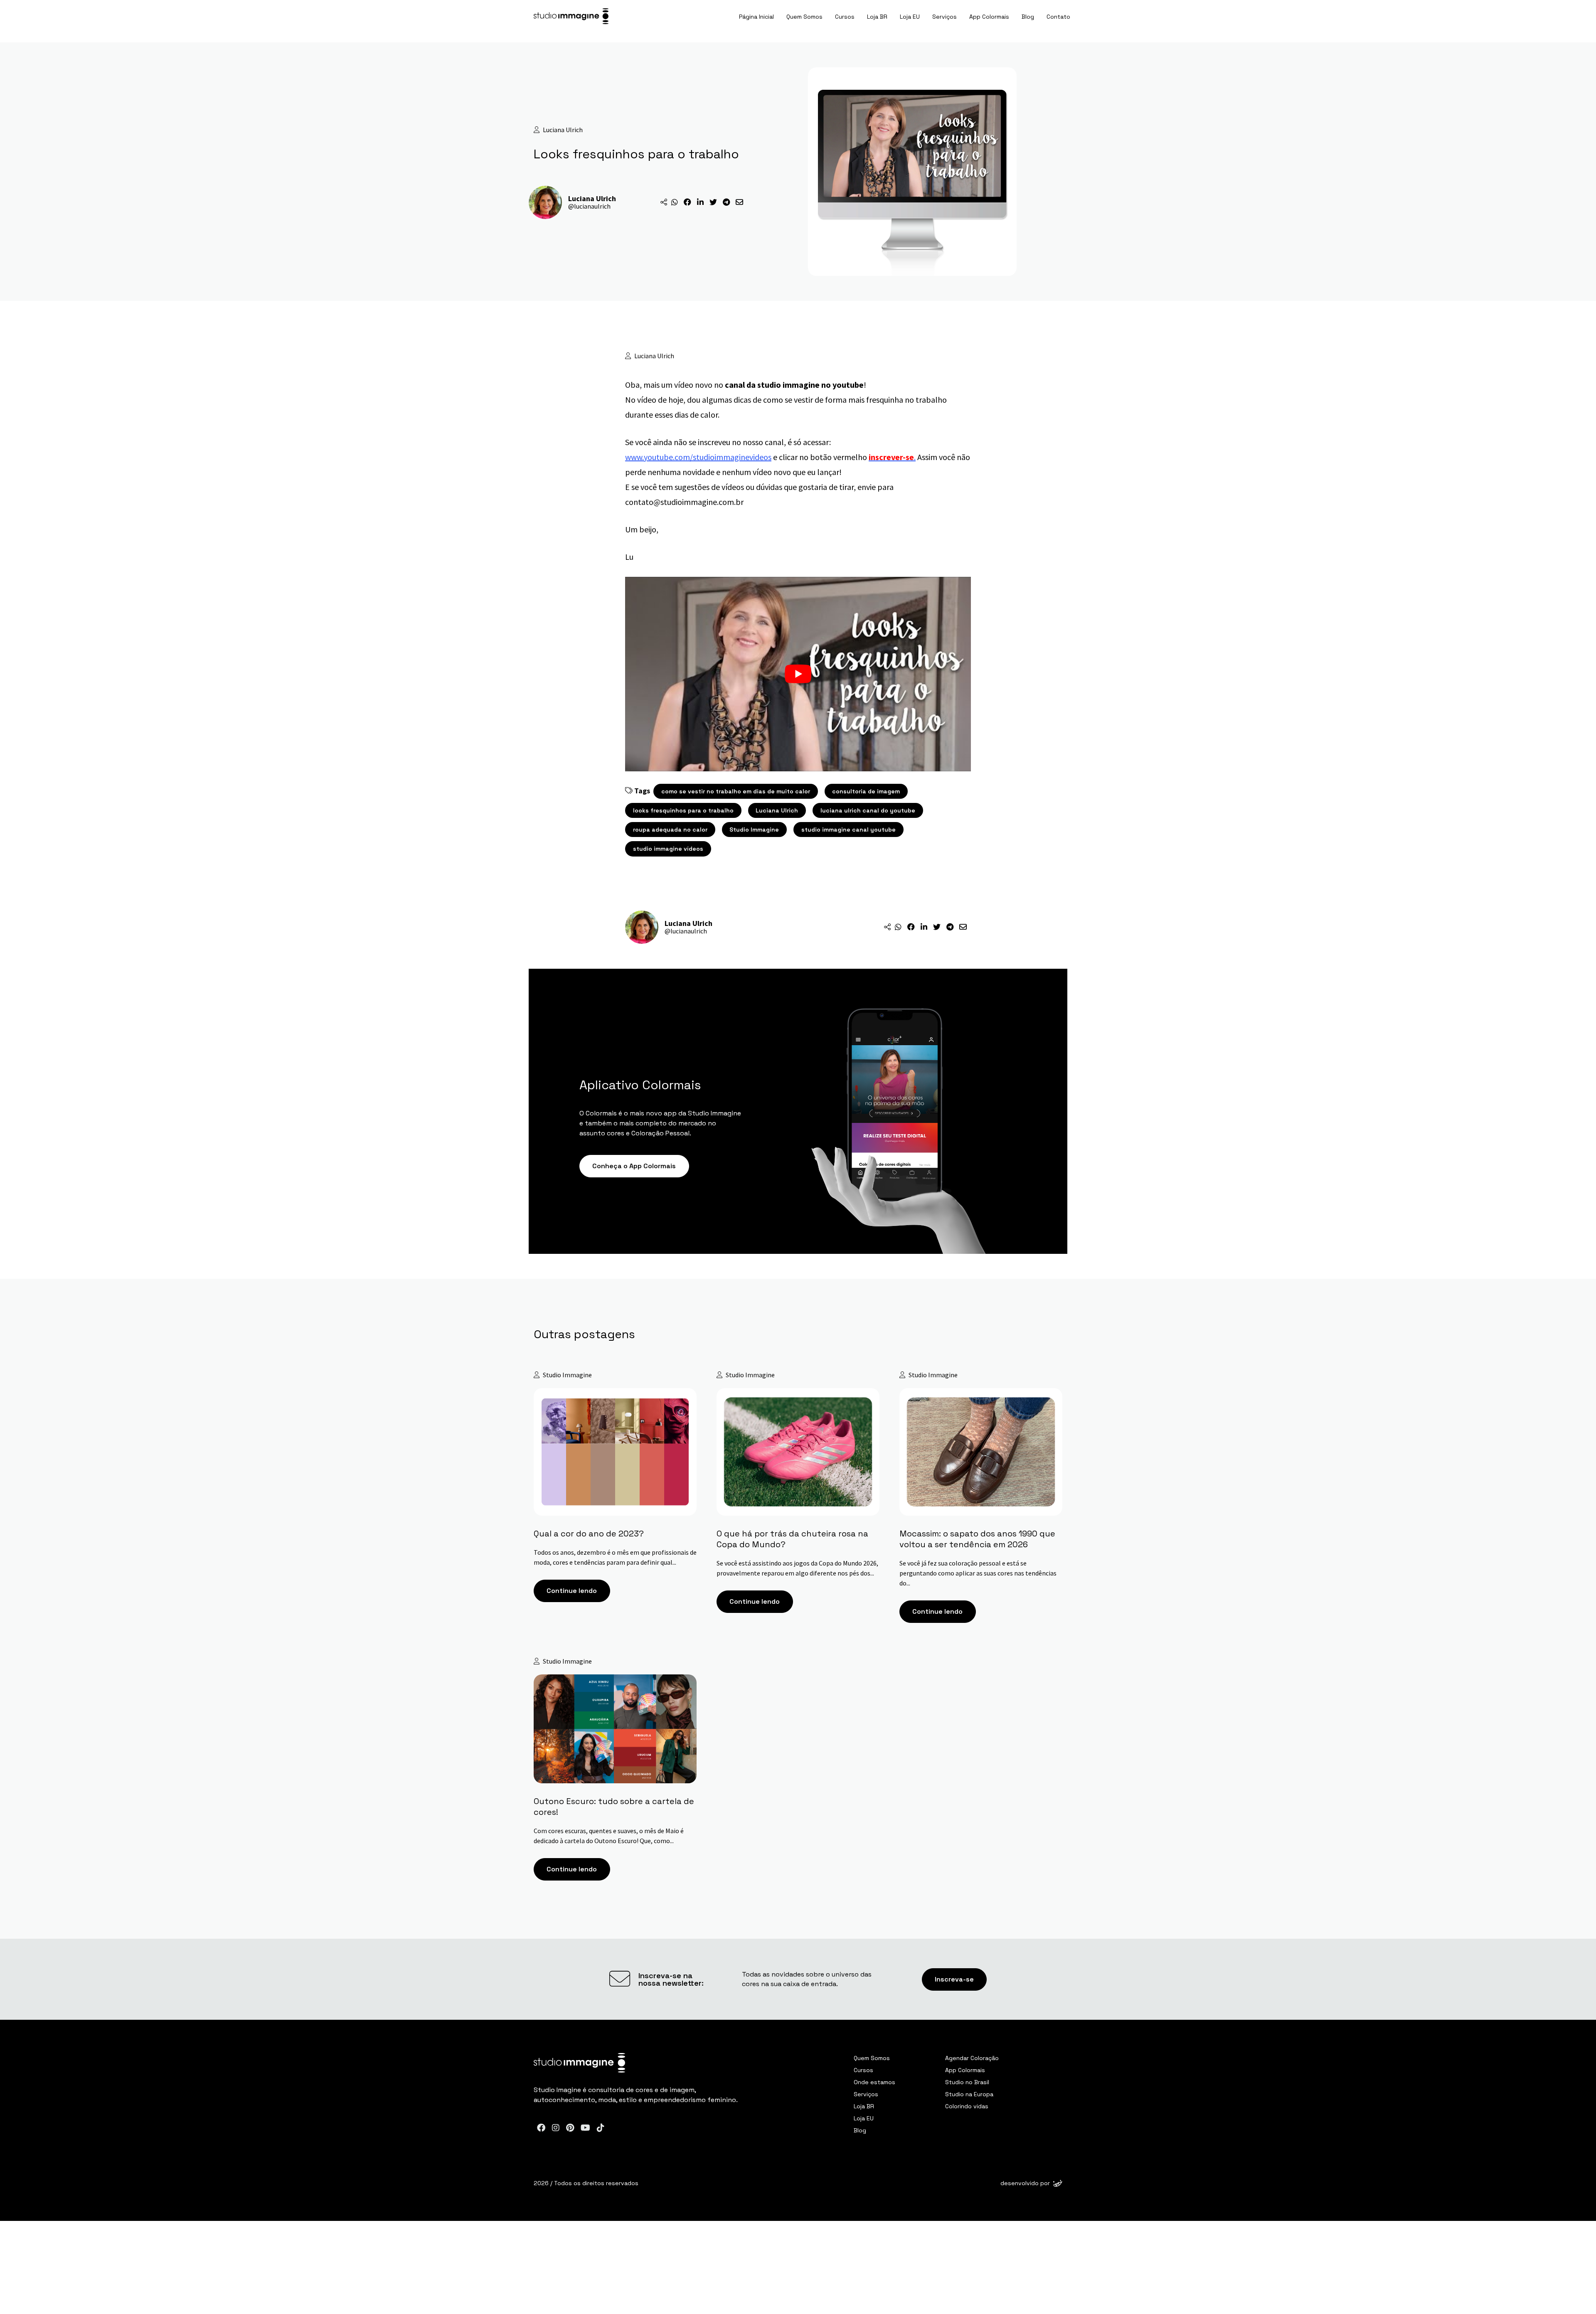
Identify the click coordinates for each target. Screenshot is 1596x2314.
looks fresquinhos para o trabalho (683, 810)
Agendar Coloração (972, 2058)
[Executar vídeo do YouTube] (798, 674)
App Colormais (989, 17)
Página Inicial (756, 17)
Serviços (945, 17)
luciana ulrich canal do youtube (868, 810)
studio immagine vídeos (668, 849)
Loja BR (877, 17)
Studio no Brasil (967, 2082)
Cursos (845, 17)
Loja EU (910, 17)
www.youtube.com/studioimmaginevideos (698, 457)
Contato (1058, 17)
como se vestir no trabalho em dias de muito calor (736, 791)
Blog (1028, 17)
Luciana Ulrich (777, 810)
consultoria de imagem (866, 791)
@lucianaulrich (589, 206)
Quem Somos (804, 17)
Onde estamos (874, 2082)
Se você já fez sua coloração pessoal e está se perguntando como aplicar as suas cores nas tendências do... (978, 1573)
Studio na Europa (969, 2094)
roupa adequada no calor (670, 830)
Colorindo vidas (967, 2106)
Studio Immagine (754, 830)
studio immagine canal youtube (848, 830)
